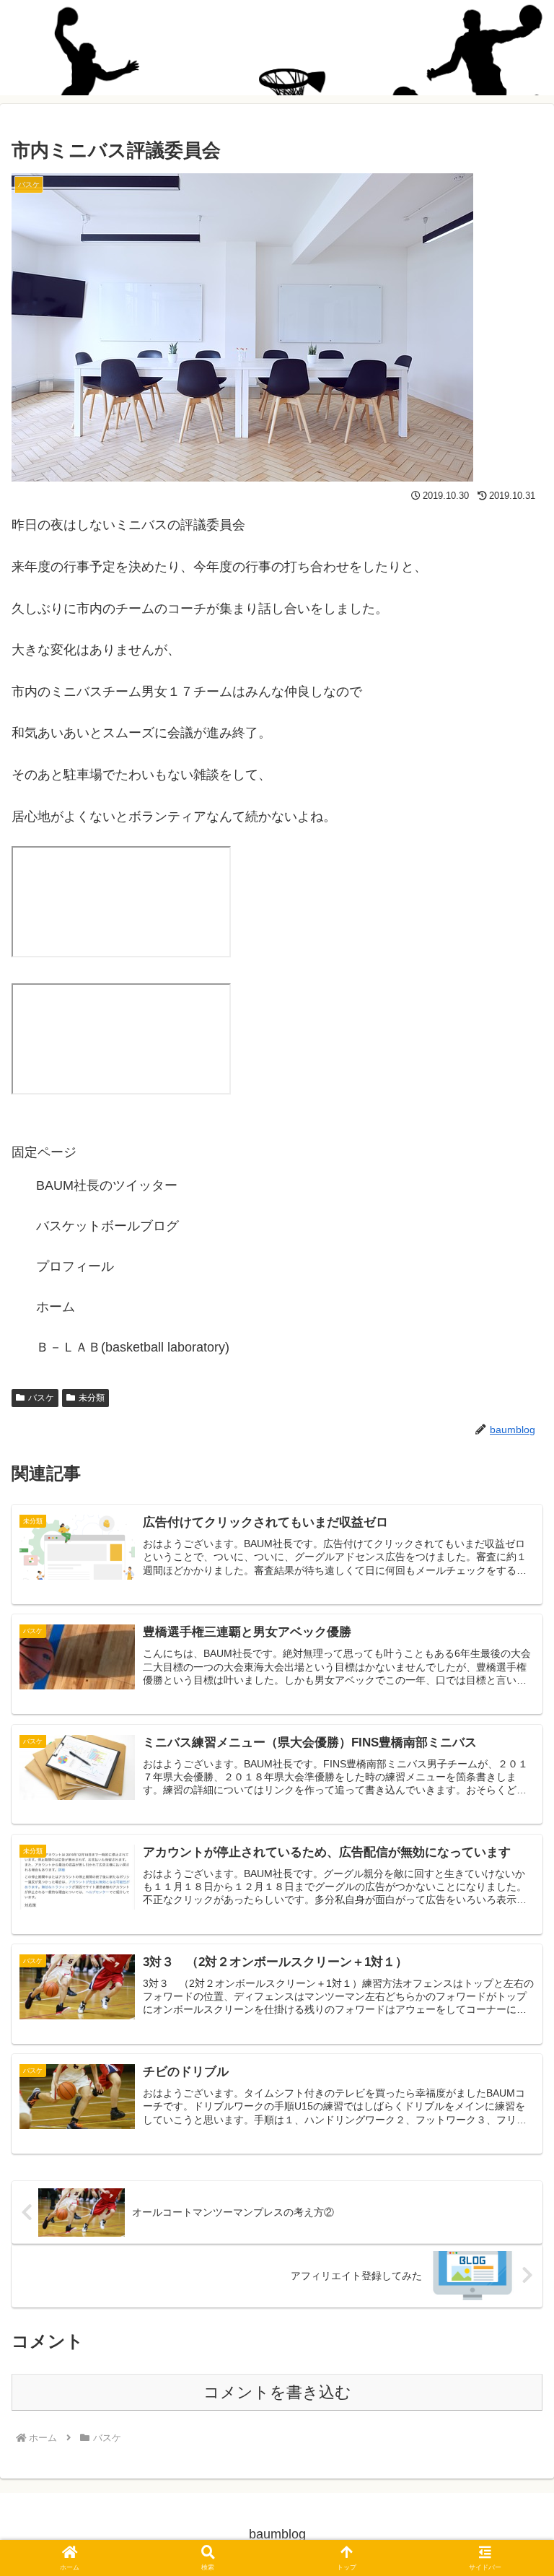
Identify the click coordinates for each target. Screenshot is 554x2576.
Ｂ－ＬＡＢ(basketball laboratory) (133, 1347)
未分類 (92, 1398)
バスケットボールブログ (107, 1226)
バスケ (41, 1398)
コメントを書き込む (277, 2392)
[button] (511, 2098)
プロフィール (75, 1266)
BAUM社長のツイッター (107, 1185)
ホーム (56, 1307)
